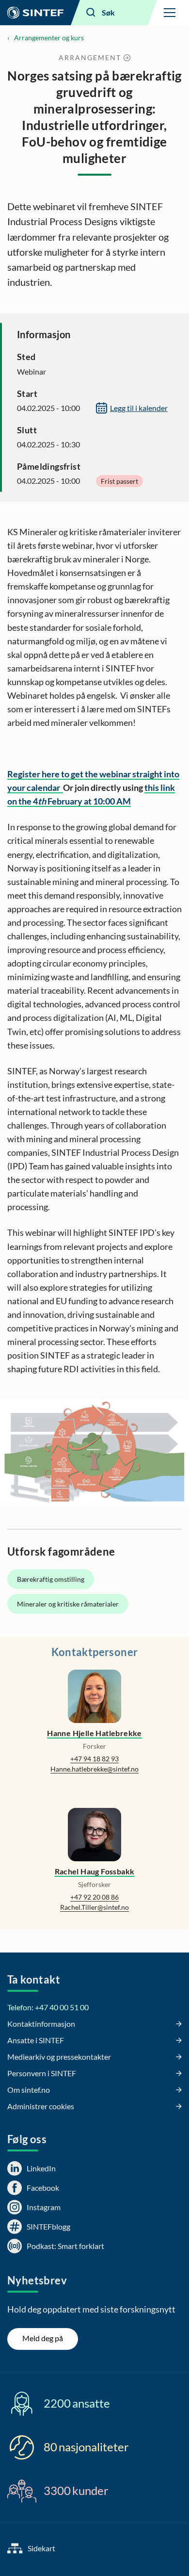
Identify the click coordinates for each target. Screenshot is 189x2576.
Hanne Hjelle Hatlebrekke (94, 1733)
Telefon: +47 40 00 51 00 (48, 2007)
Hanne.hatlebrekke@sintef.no (94, 1769)
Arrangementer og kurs (49, 38)
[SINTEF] (35, 13)
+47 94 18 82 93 (94, 1759)
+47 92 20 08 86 (94, 1897)
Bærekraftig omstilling (51, 1579)
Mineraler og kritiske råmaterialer (68, 1604)
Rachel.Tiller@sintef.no (94, 1907)
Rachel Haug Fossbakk (95, 1871)
